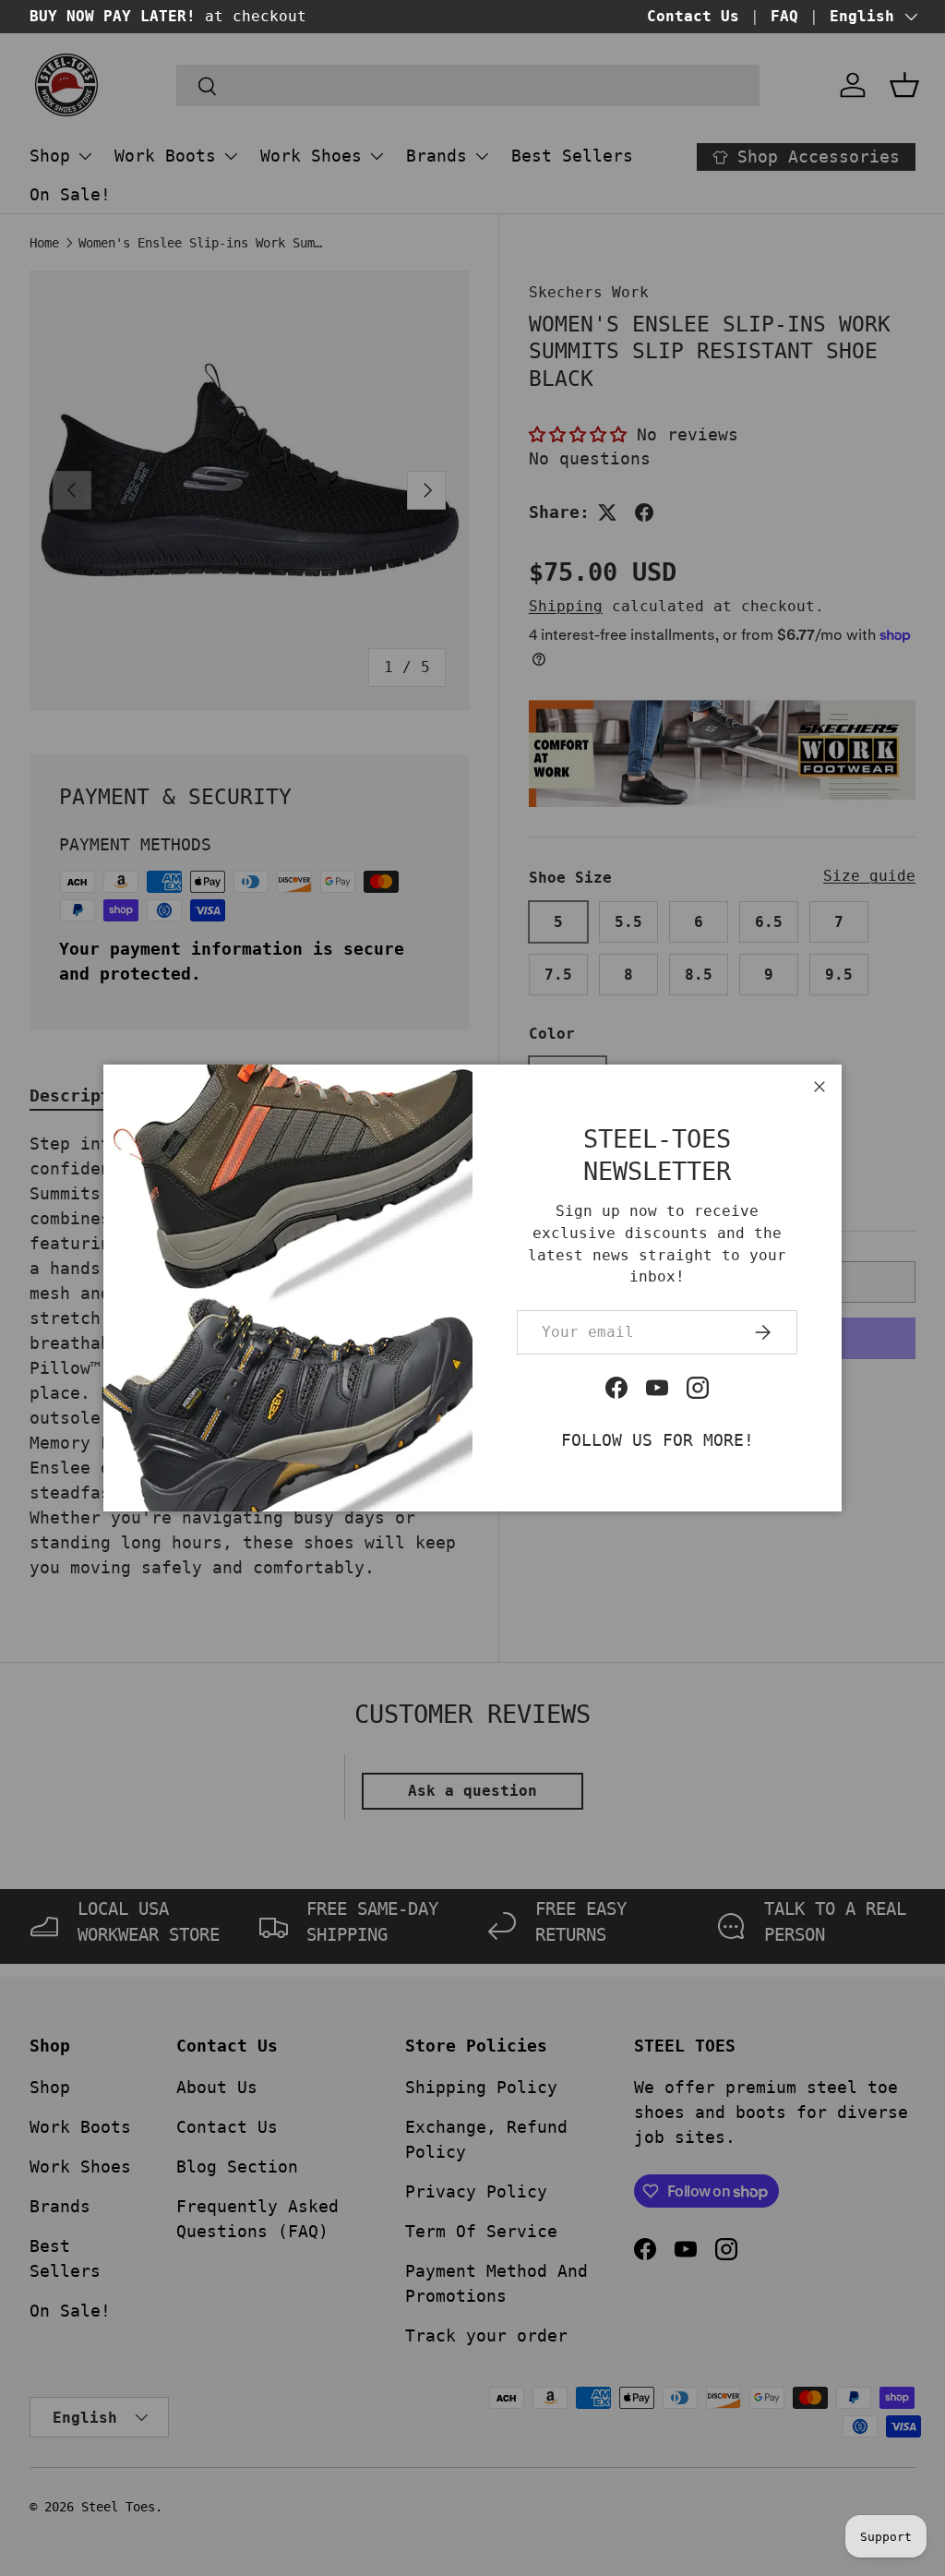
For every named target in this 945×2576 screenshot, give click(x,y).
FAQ (784, 16)
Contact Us (693, 16)
